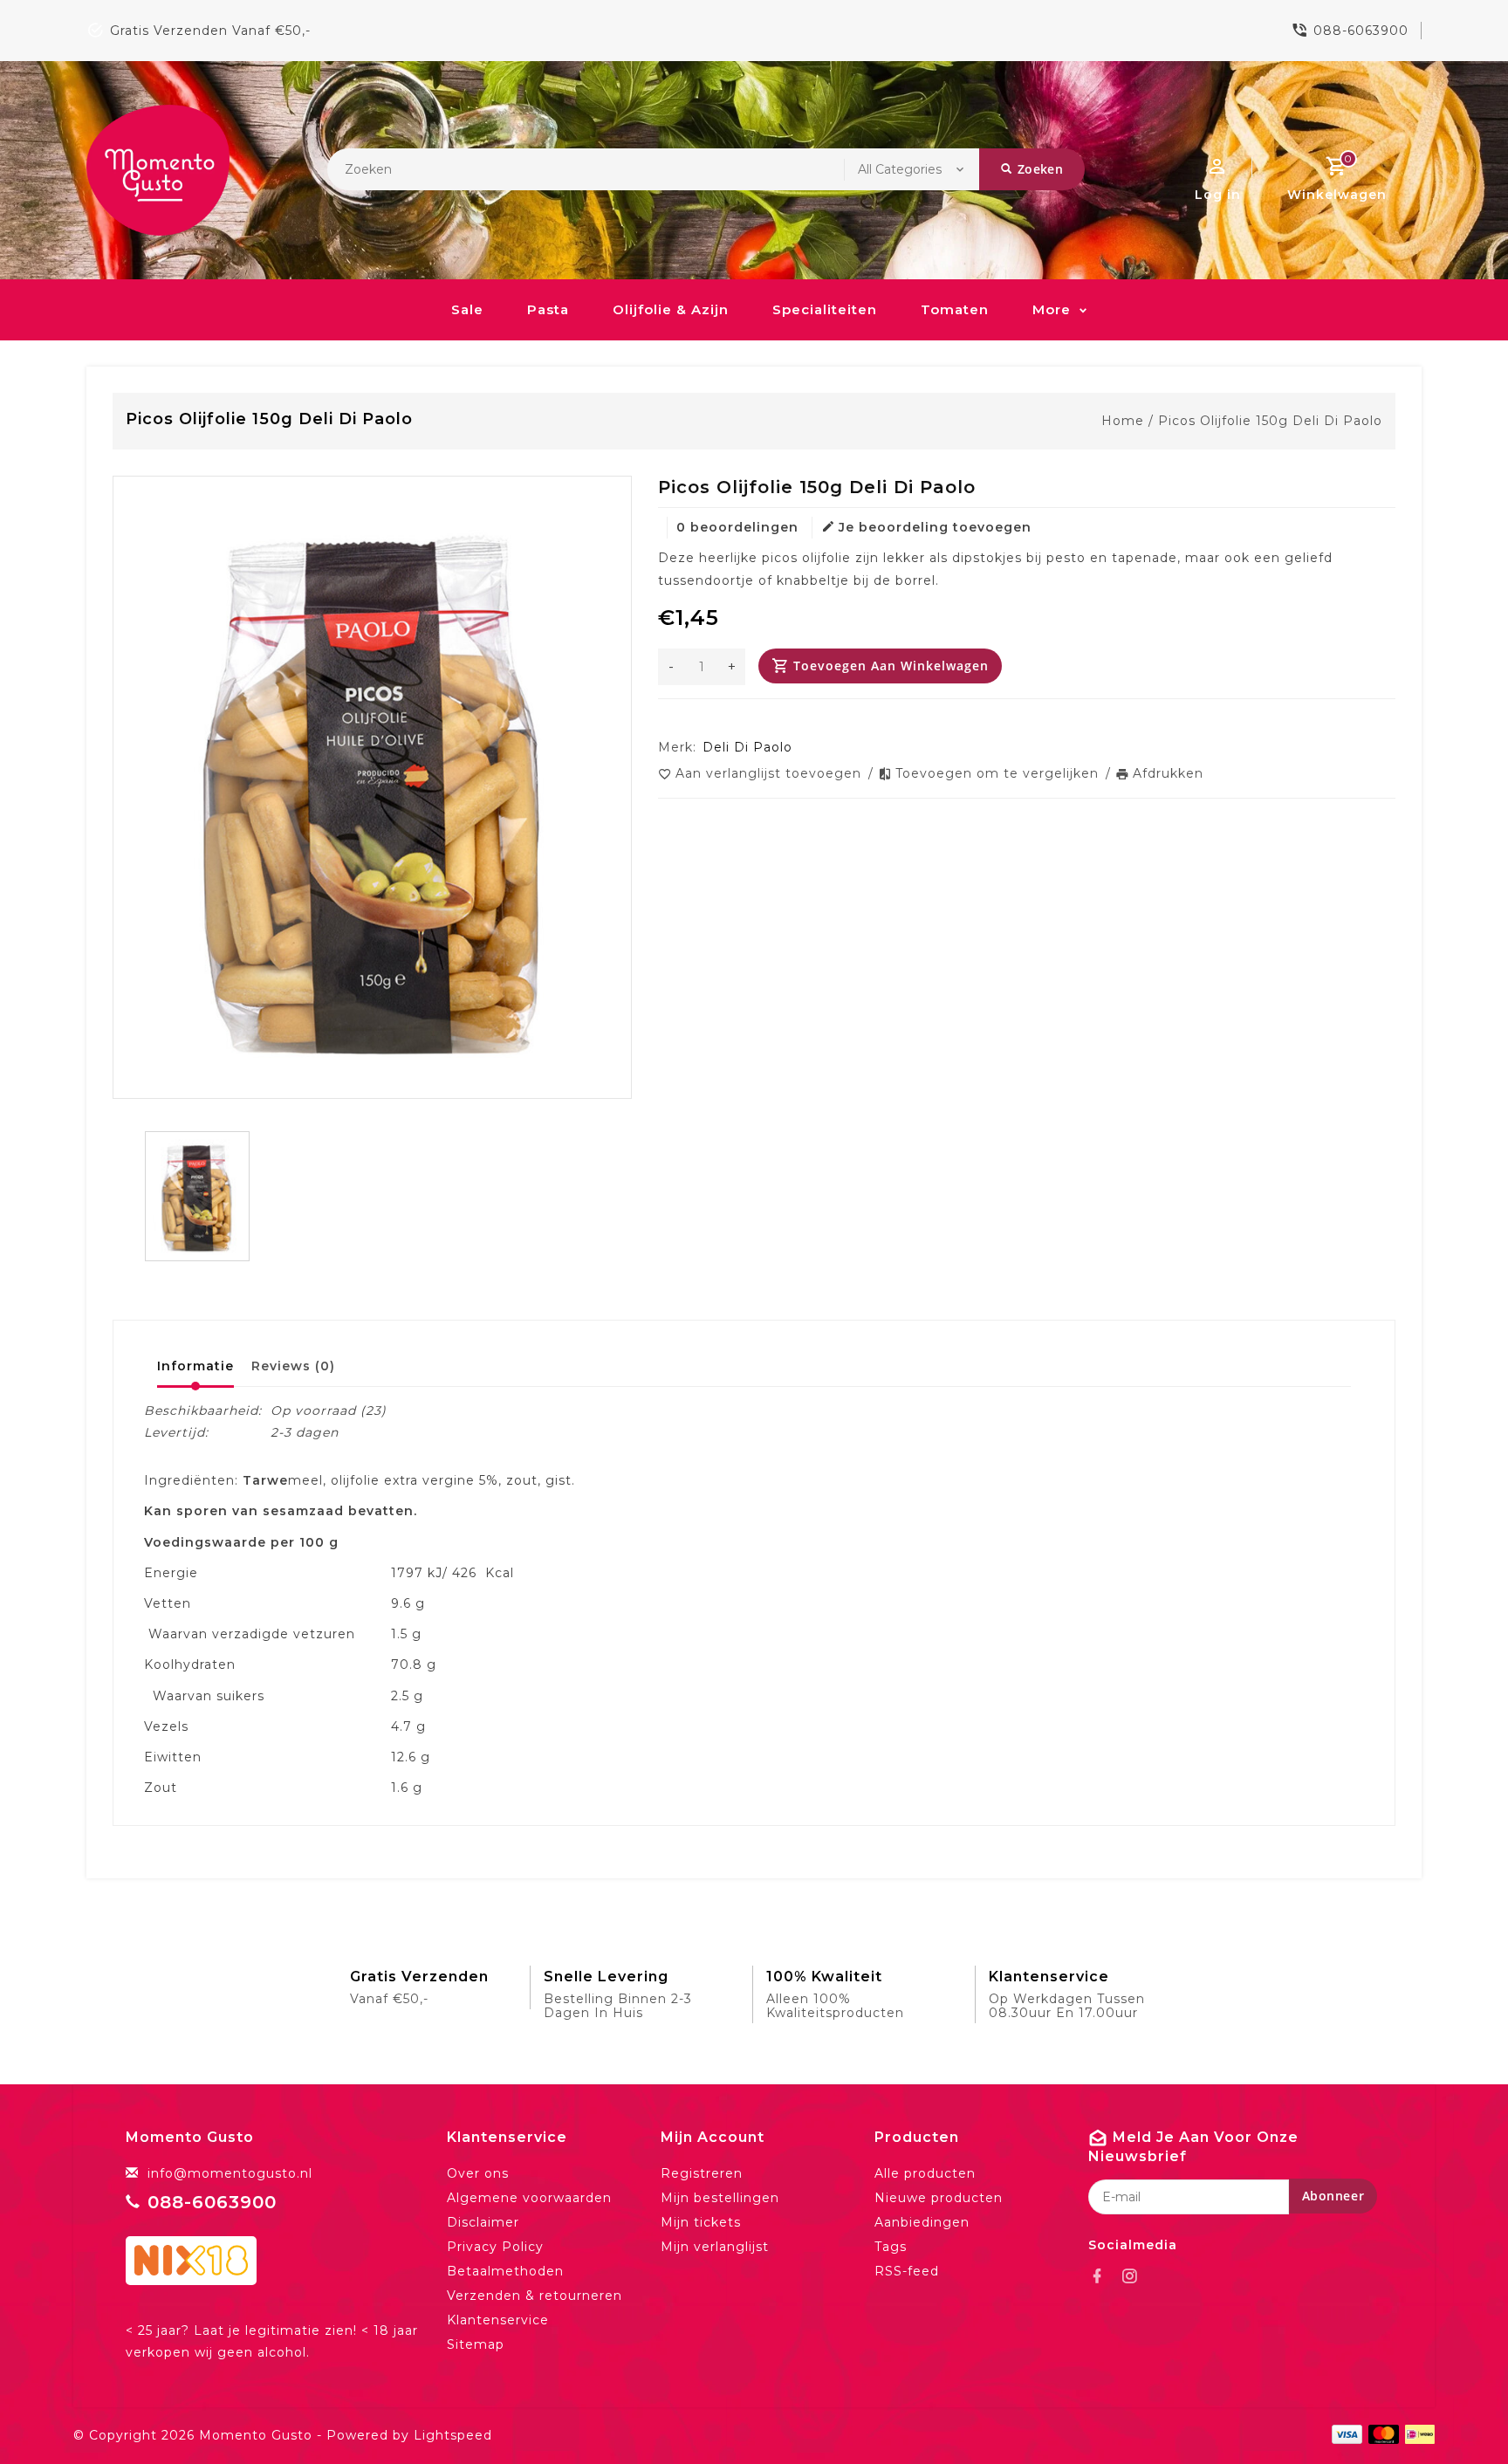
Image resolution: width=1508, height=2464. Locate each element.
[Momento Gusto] (158, 170)
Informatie (195, 1366)
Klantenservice (498, 2320)
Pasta (548, 309)
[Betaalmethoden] (1417, 2434)
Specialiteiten (825, 309)
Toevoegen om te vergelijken (999, 773)
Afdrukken (1168, 773)
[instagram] (1134, 2276)
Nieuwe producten (939, 2198)
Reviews (293, 1366)
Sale (467, 309)
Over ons (478, 2173)
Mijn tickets (701, 2222)
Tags (891, 2247)
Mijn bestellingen (720, 2198)
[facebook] (1102, 2276)
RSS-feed (907, 2271)
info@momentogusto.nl (230, 2173)
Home (1123, 421)
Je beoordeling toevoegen (935, 527)
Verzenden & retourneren (535, 2296)
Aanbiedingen (922, 2222)
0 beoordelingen (737, 527)
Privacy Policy (495, 2247)
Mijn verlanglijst (715, 2247)
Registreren (702, 2173)
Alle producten (925, 2173)
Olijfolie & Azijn (671, 309)
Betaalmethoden (505, 2271)
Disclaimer (483, 2222)
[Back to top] (1456, 2412)
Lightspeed (453, 2435)
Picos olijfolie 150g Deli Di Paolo (1270, 421)
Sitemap (476, 2344)
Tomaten (955, 309)
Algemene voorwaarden (529, 2198)
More (1052, 309)
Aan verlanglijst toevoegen (771, 773)
